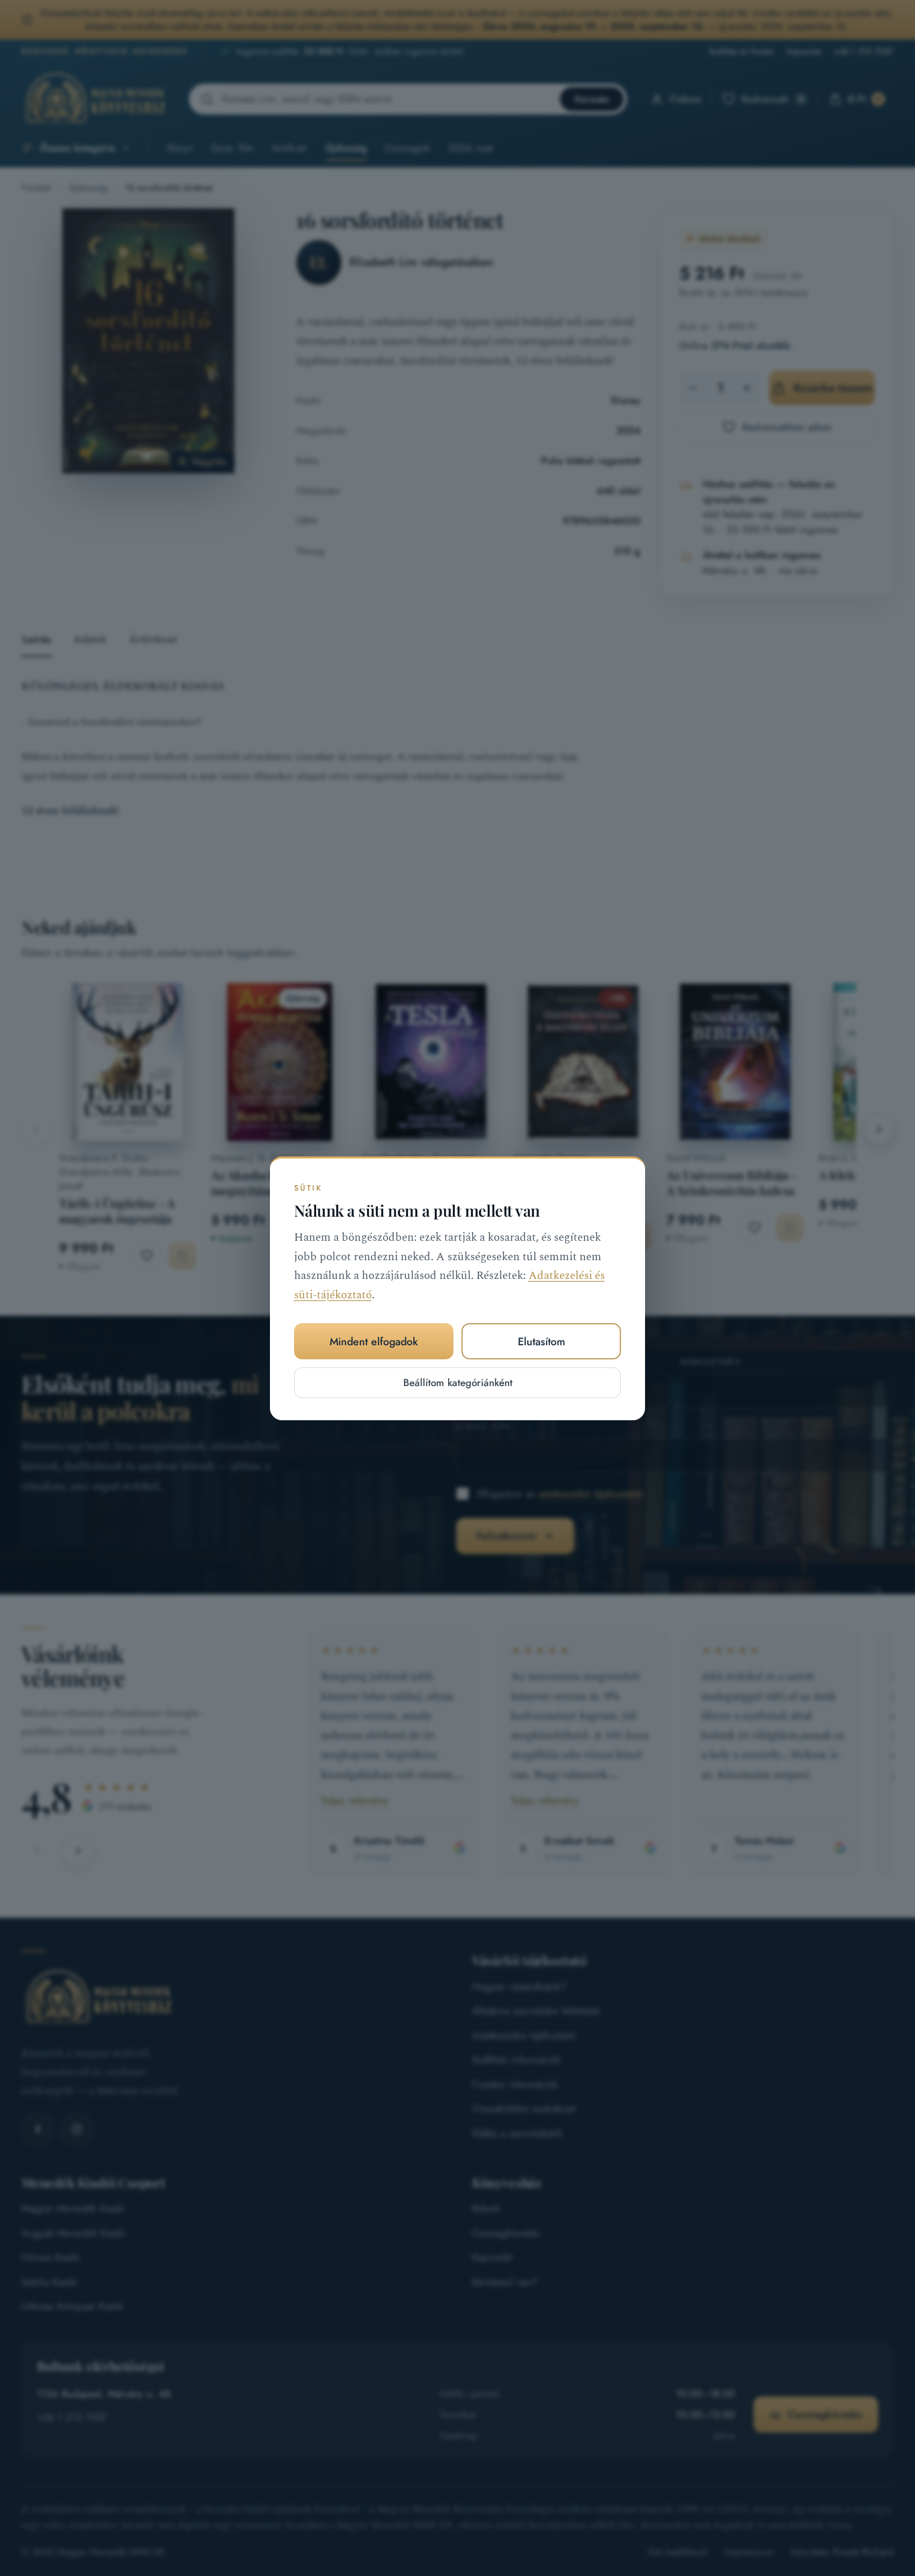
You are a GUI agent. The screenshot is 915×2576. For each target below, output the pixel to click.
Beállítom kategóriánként (458, 1383)
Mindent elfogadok (374, 1341)
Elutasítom (542, 1341)
